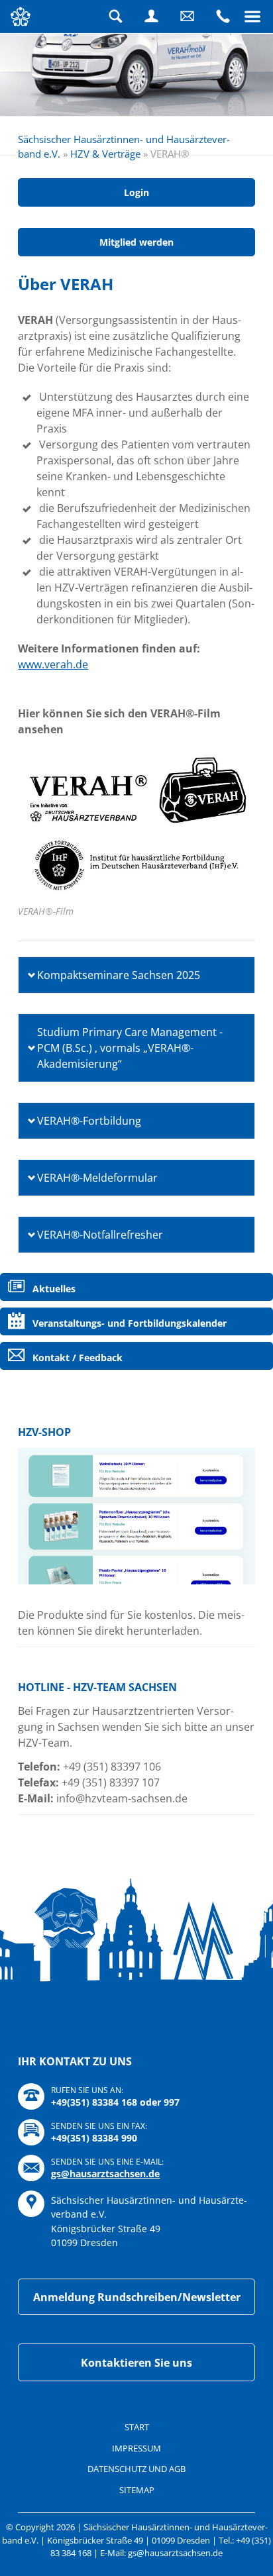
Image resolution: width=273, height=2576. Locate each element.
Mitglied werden (136, 242)
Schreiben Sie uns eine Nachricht (188, 17)
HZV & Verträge (105, 154)
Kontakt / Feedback (78, 1358)
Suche (116, 17)
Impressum (136, 2448)
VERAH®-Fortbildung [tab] (89, 1121)
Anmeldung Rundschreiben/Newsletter (137, 2297)
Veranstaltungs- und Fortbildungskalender (130, 1323)
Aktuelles (54, 1289)
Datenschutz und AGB (136, 2469)
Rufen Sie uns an (223, 17)
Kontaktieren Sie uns (136, 2363)
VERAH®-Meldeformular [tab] (97, 1178)
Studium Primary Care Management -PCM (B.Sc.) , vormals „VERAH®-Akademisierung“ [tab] (130, 1048)
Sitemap (137, 2490)
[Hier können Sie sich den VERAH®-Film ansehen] (136, 823)
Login (152, 17)
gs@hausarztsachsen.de (105, 2174)
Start (137, 2427)
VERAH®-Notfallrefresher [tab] (100, 1235)
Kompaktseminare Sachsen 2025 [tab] (119, 975)
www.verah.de (53, 664)
